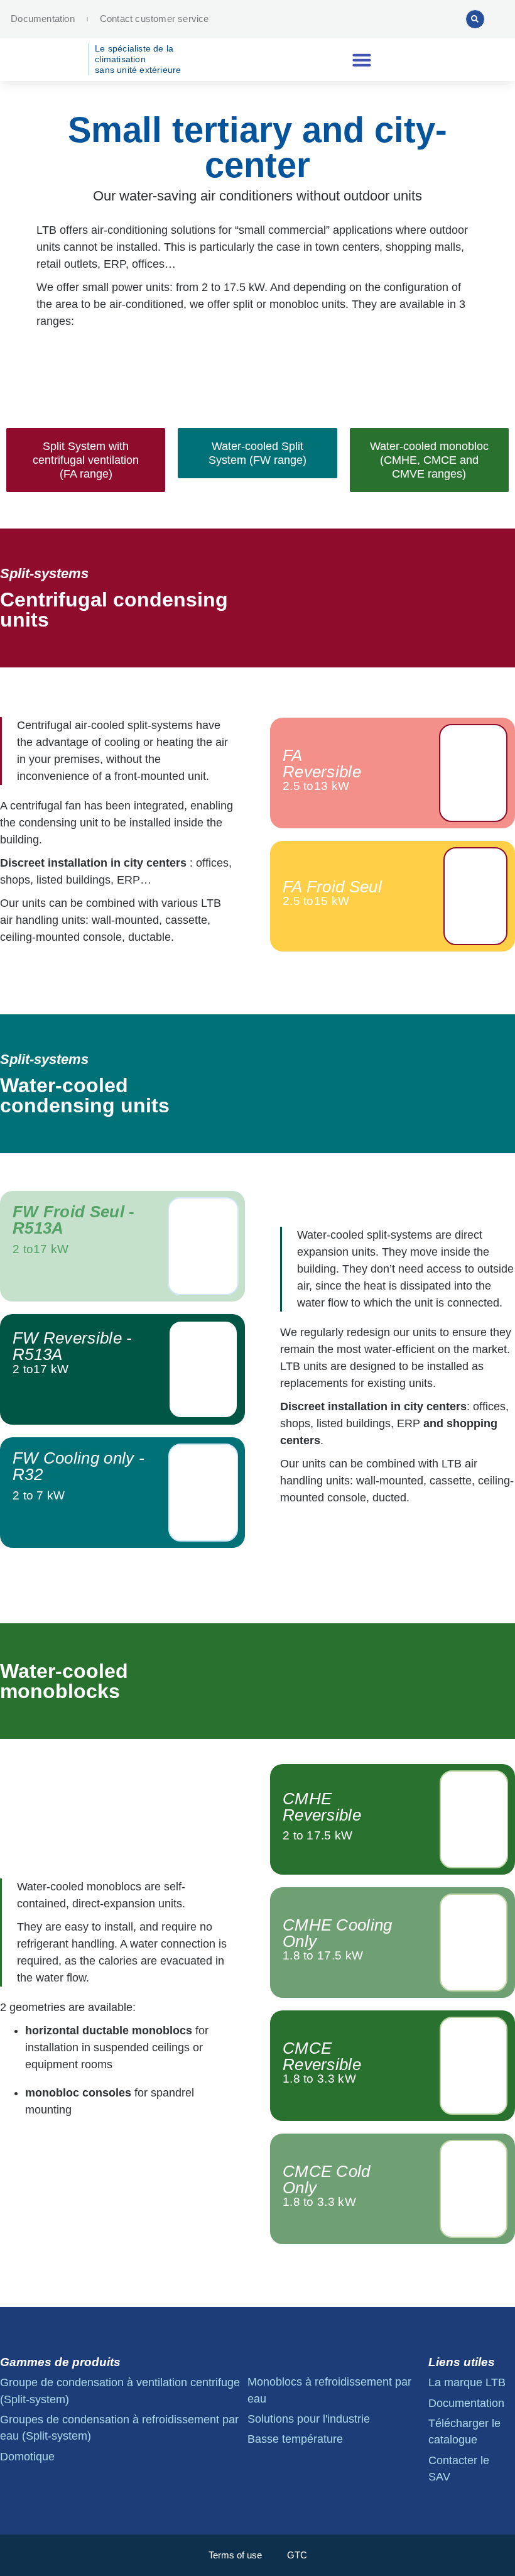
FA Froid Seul (332, 887)
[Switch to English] (404, 19)
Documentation (43, 19)
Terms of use (235, 2555)
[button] (475, 19)
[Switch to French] (428, 19)
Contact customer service (154, 19)
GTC (297, 2555)
